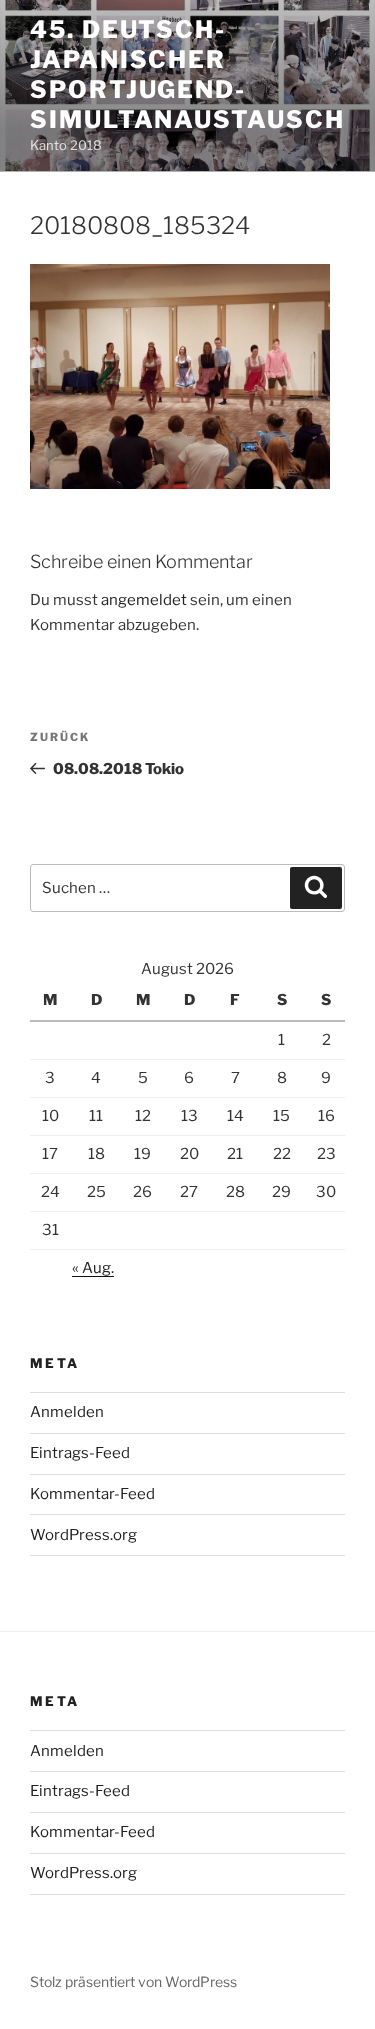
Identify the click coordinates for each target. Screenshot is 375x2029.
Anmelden (67, 1412)
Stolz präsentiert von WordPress (133, 1981)
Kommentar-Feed (92, 1494)
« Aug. (93, 1268)
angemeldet (144, 600)
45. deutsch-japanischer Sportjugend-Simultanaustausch (187, 74)
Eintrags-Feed (80, 1453)
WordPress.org (83, 1535)
